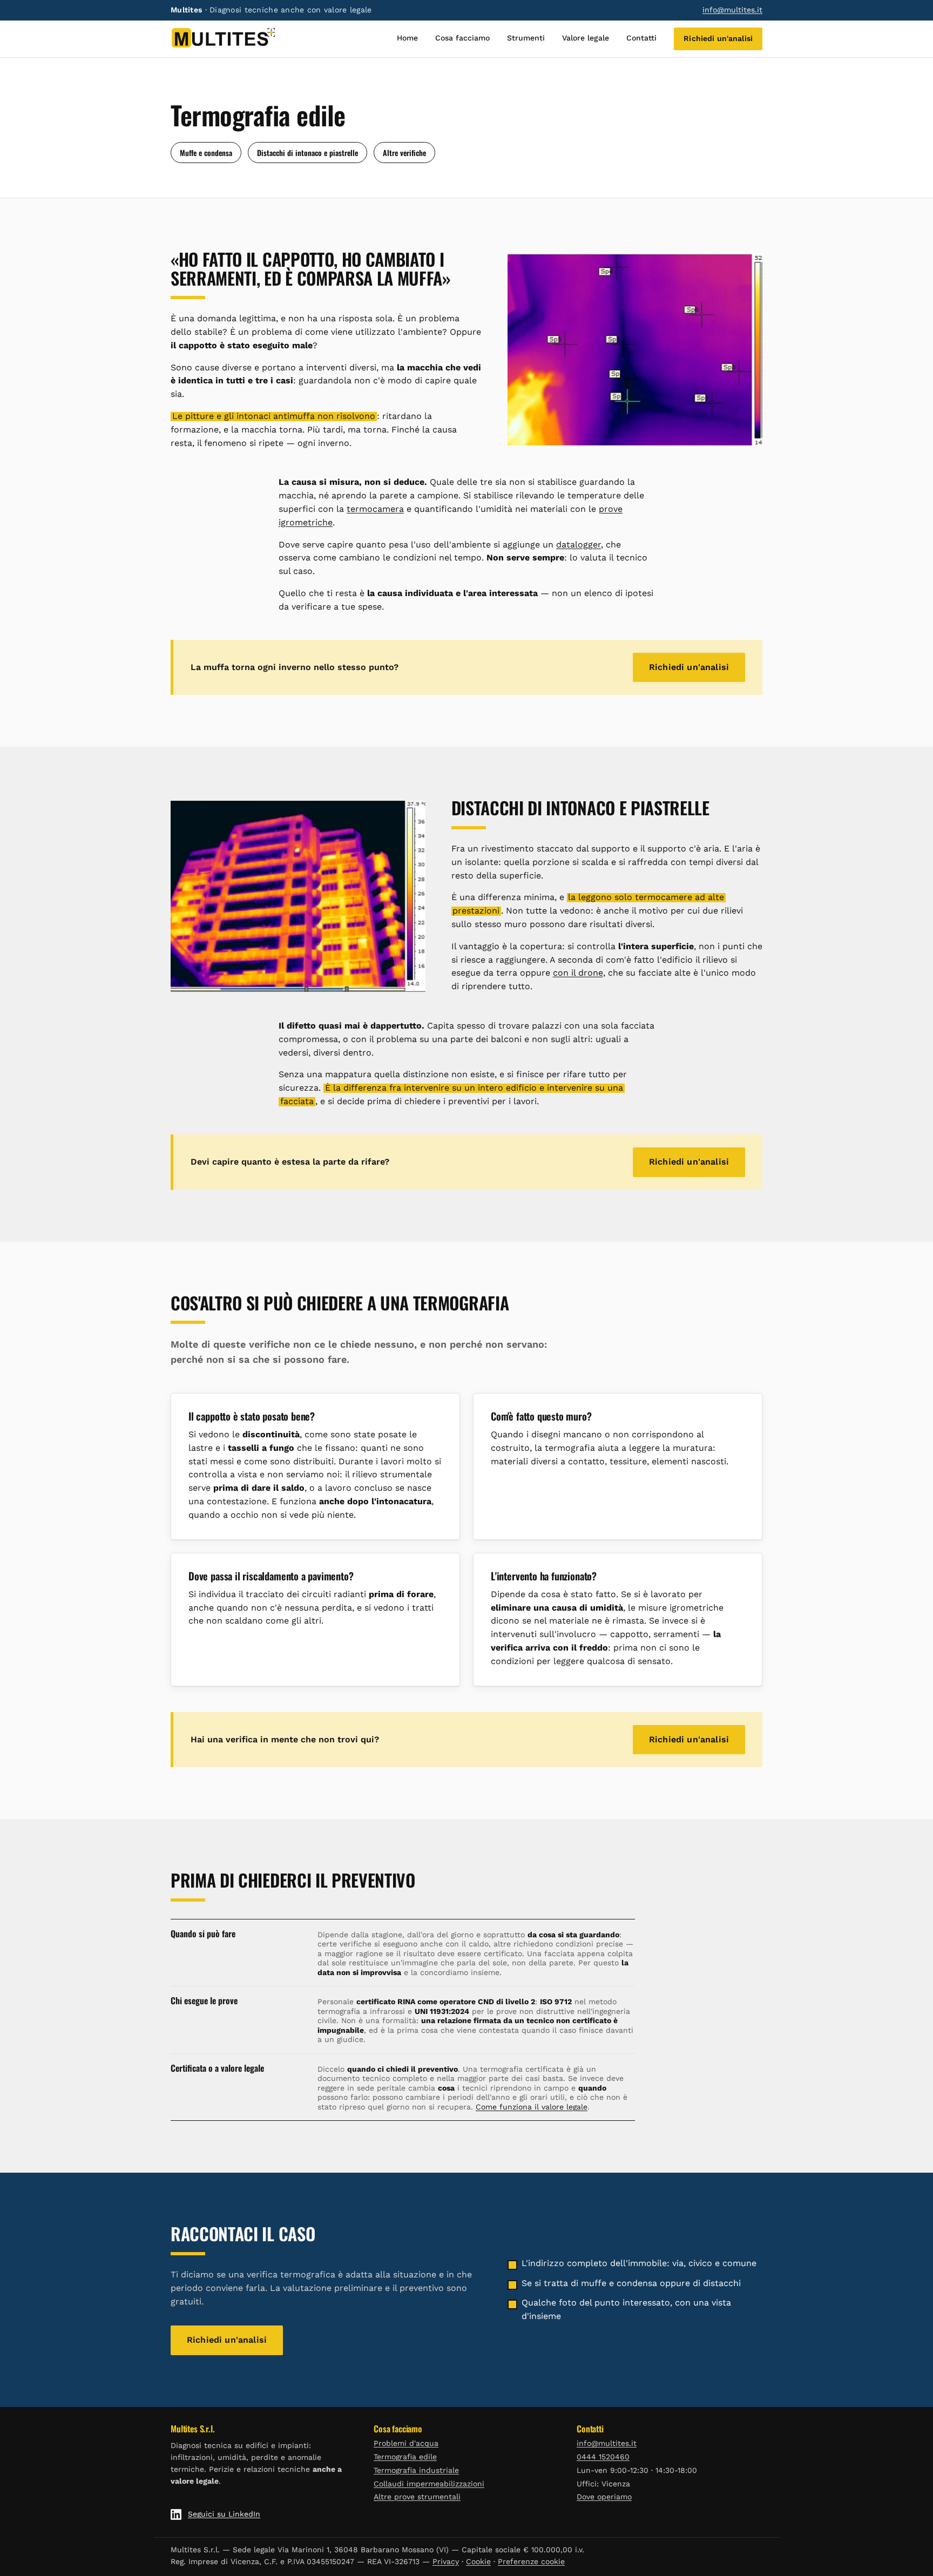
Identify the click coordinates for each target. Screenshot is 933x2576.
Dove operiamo (604, 2497)
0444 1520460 (603, 2457)
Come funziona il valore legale (532, 2107)
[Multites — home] (223, 39)
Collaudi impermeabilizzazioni (429, 2484)
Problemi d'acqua (406, 2443)
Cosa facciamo (462, 38)
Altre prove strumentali (417, 2497)
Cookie (478, 2561)
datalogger (579, 545)
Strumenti (526, 38)
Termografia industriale (416, 2470)
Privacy (446, 2561)
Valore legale (586, 38)
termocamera (375, 509)
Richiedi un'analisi (718, 38)
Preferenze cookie (531, 2561)
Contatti (641, 38)
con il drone (578, 973)
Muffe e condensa (206, 153)
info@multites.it (732, 10)
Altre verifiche (404, 153)
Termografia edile (405, 2457)
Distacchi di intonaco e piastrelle (307, 153)
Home (407, 38)
